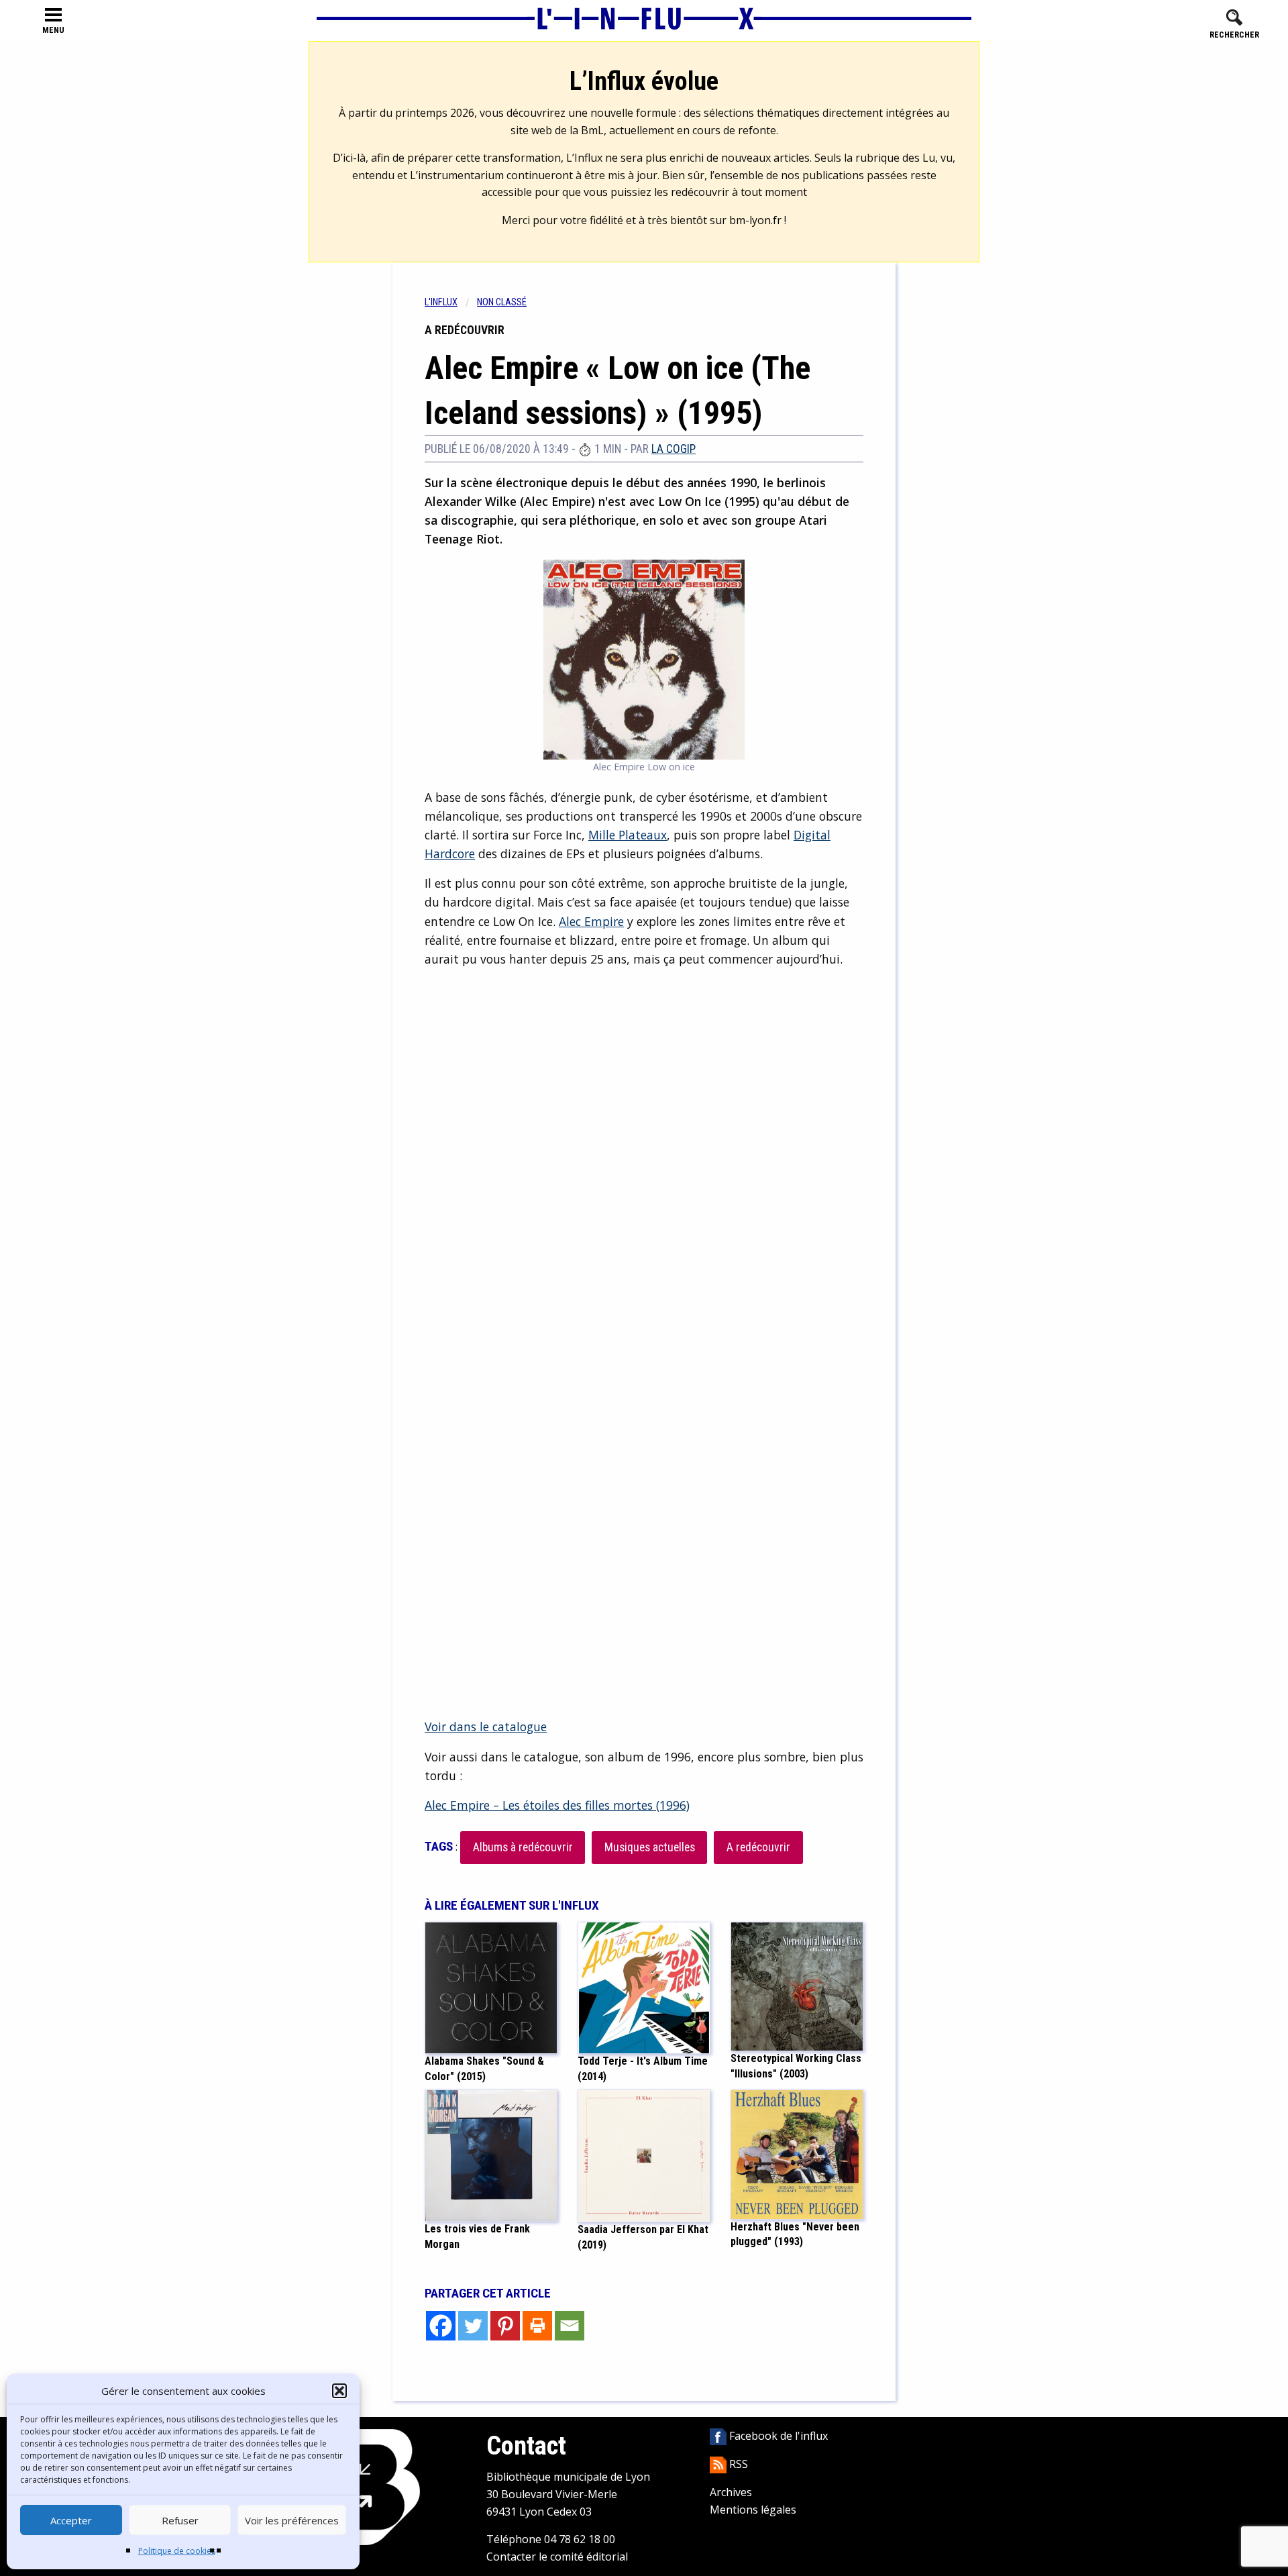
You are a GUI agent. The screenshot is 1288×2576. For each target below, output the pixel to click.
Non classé (502, 302)
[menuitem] (451, 302)
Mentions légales (753, 2510)
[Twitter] (473, 2326)
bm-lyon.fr (755, 220)
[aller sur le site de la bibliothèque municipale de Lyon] (370, 2486)
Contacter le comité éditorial (557, 2557)
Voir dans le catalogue (486, 1727)
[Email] (570, 2326)
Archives (731, 2492)
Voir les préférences (292, 2520)
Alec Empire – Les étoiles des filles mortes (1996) (557, 1805)
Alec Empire (591, 921)
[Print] (537, 2326)
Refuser (180, 2520)
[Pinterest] (505, 2326)
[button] (339, 2391)
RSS (737, 2464)
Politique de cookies (177, 2551)
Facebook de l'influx (777, 2436)
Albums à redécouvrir (523, 1847)
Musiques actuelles (650, 1847)
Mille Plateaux (628, 835)
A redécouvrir (758, 1847)
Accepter (71, 2520)
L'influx (441, 302)
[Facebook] (441, 2326)
